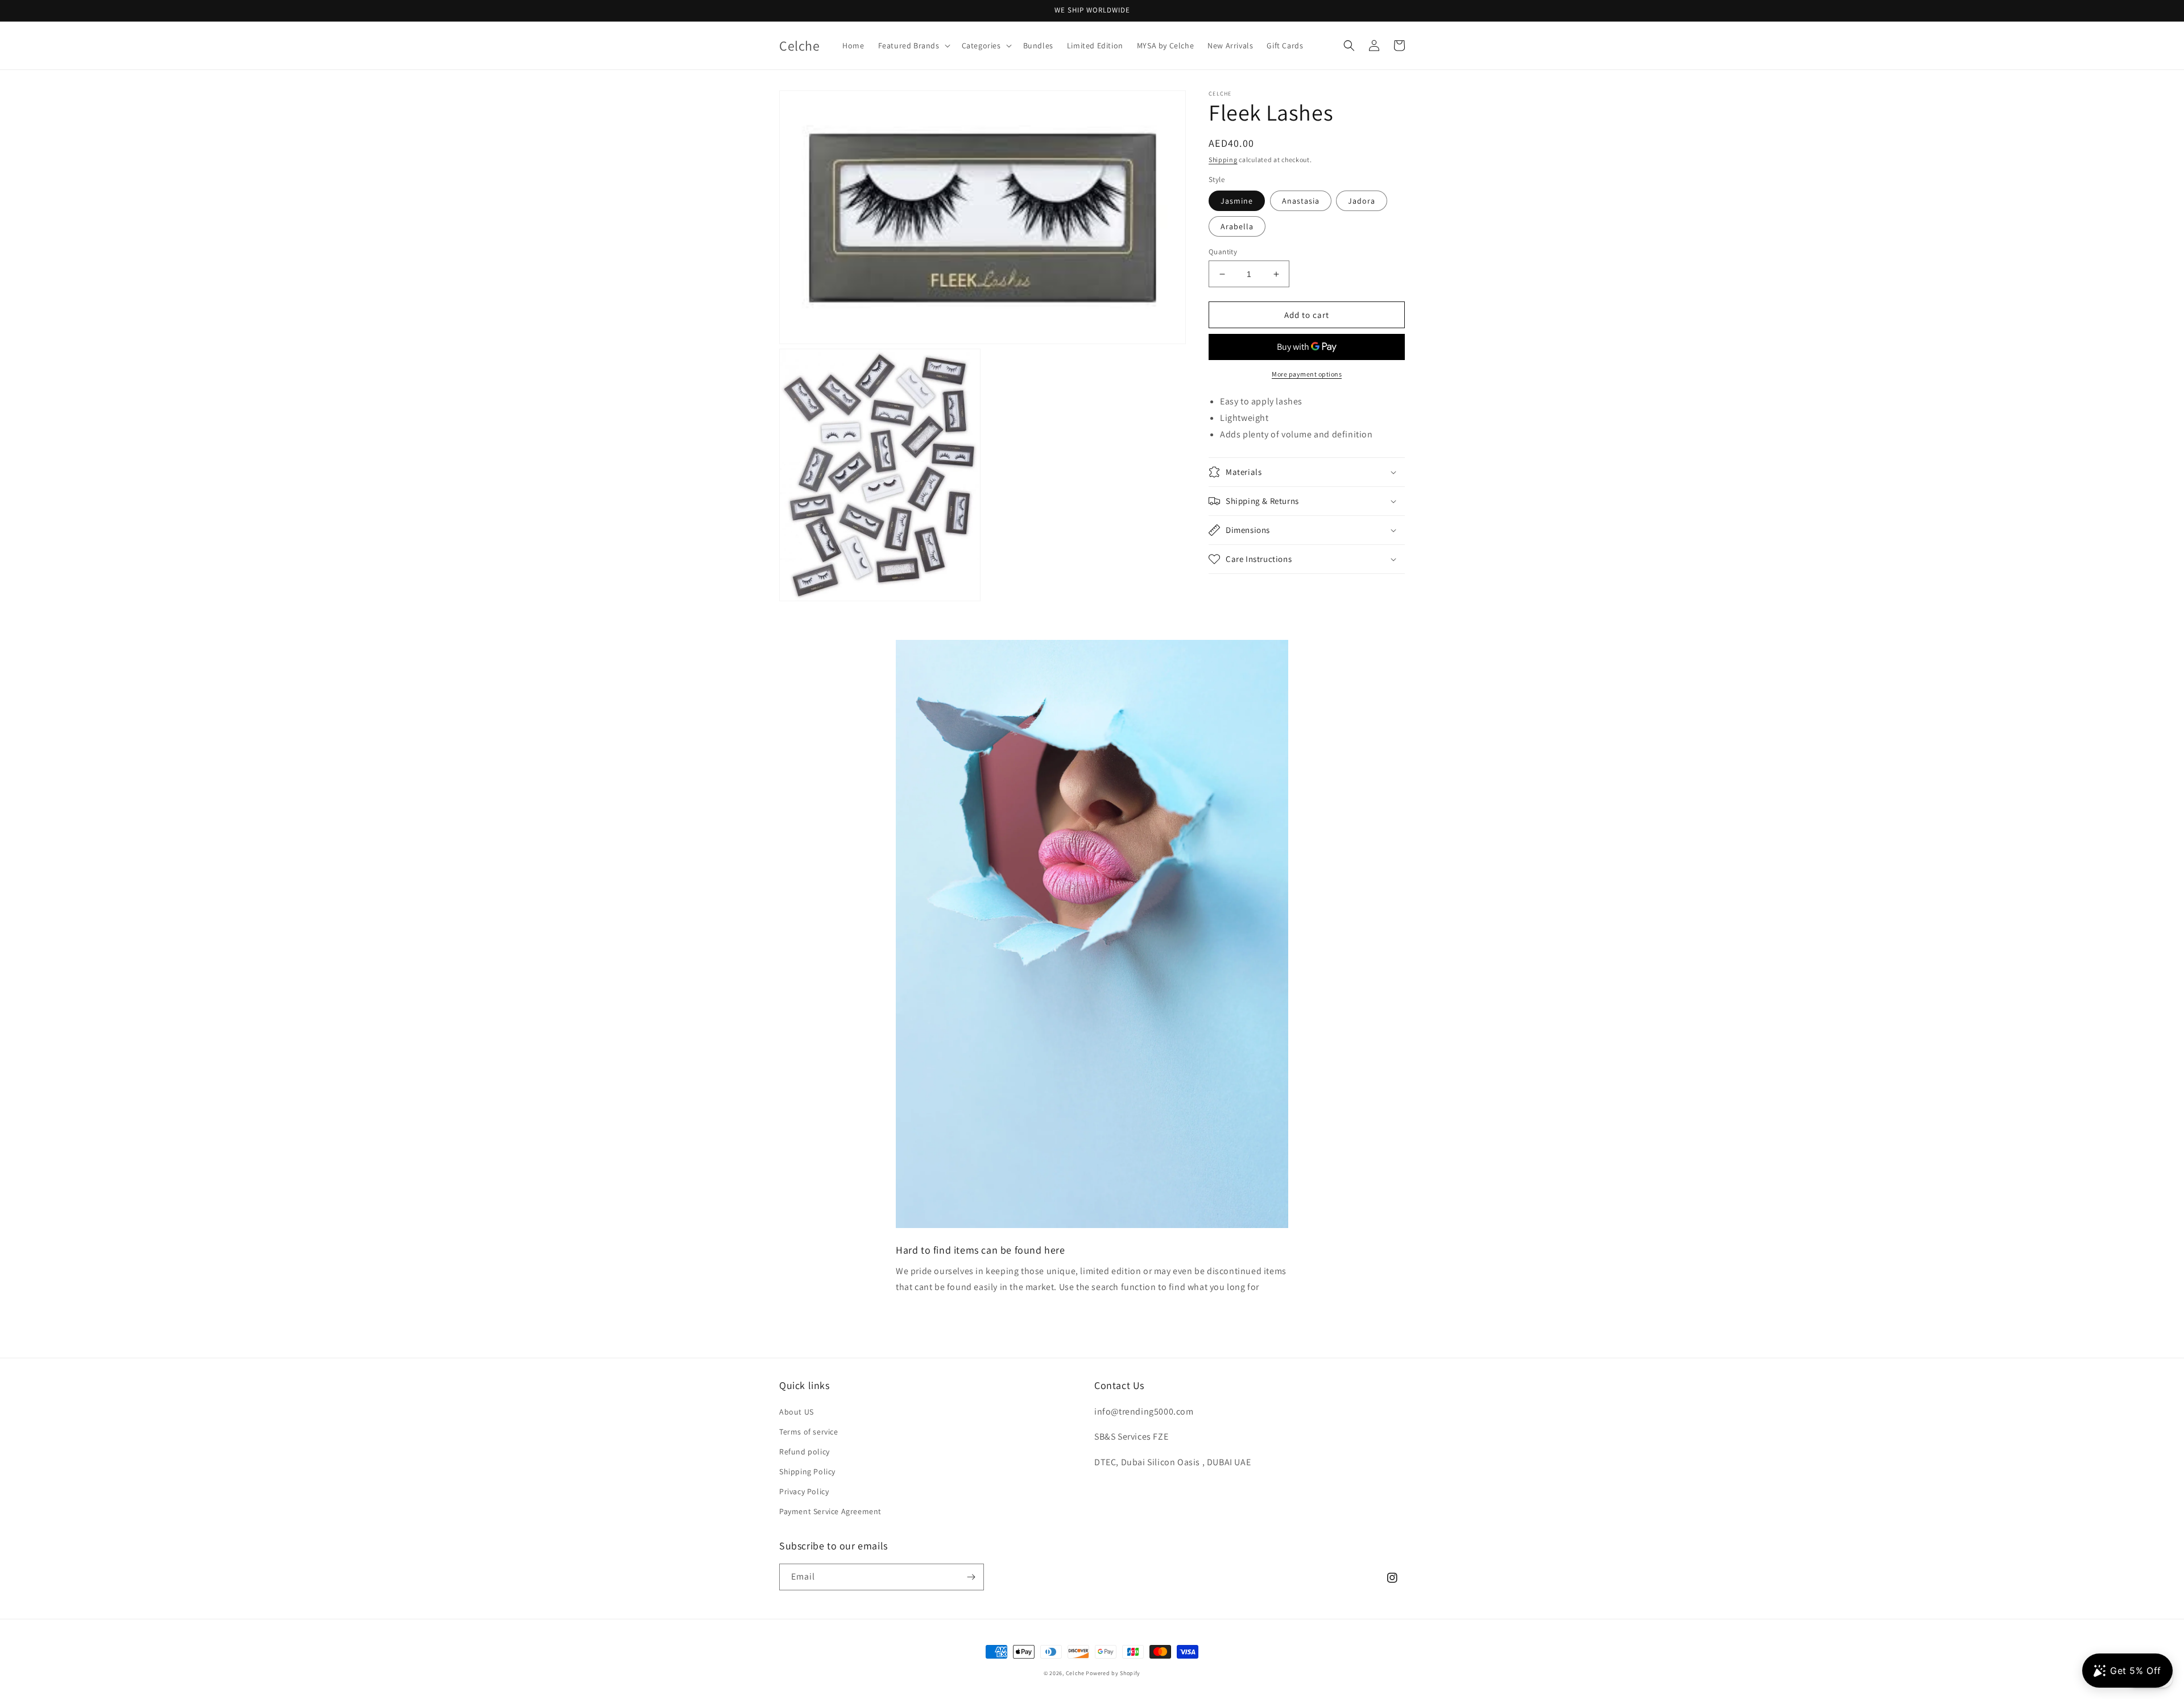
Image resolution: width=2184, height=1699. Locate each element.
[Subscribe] (971, 1577)
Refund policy (804, 1452)
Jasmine (1237, 201)
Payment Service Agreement (830, 1511)
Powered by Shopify (1113, 1673)
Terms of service (809, 1432)
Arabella (1237, 226)
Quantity (1223, 252)
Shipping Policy (807, 1471)
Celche (1075, 1673)
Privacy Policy (804, 1491)
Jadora (1362, 201)
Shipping (1223, 160)
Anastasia (1301, 201)
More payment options (1307, 374)
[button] (913, 46)
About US (797, 1412)
